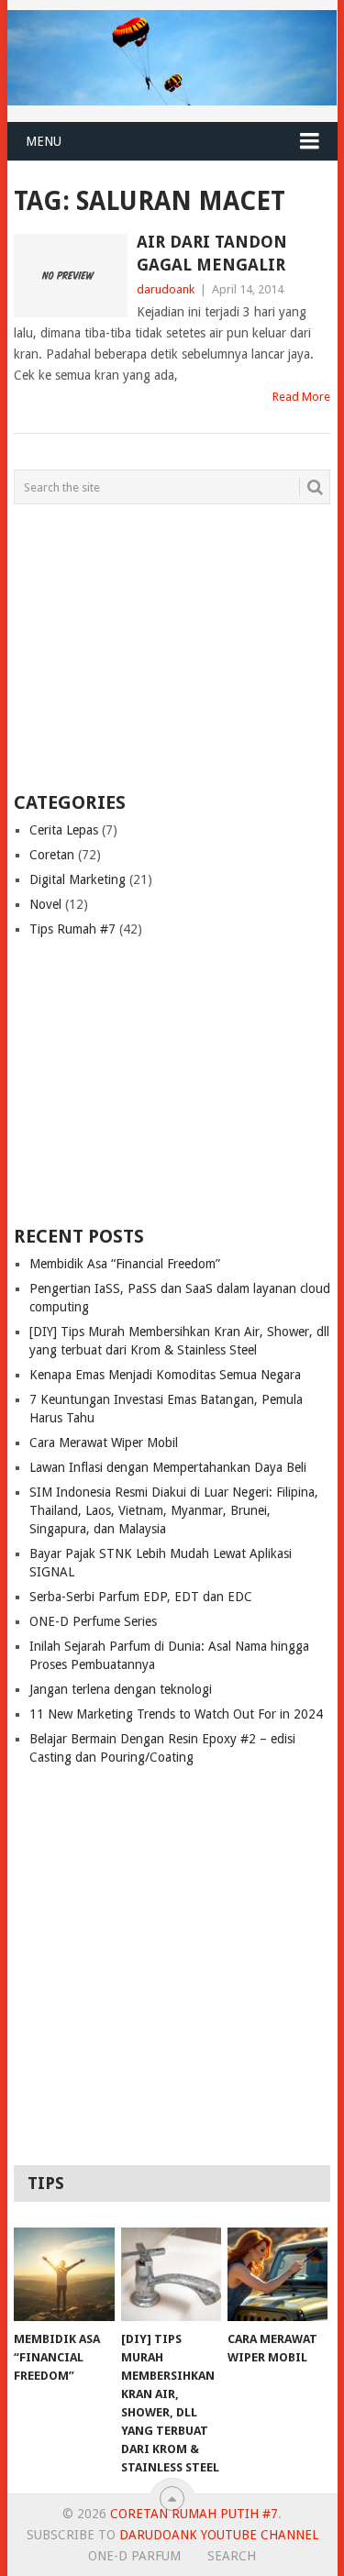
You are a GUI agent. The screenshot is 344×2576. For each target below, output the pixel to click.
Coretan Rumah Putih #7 (194, 2514)
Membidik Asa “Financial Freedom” (125, 1264)
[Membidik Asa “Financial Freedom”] (64, 2274)
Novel (45, 904)
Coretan (52, 855)
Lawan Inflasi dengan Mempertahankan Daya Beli (168, 1467)
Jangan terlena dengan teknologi (121, 1689)
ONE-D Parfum (134, 2556)
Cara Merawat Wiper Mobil (104, 1443)
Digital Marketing (78, 879)
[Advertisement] (128, 647)
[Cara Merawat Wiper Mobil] (277, 2274)
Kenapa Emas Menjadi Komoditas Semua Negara (165, 1375)
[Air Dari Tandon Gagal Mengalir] (71, 276)
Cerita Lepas (64, 830)
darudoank (166, 289)
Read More (301, 397)
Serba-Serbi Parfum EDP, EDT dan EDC (141, 1597)
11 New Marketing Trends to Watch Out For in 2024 (176, 1714)
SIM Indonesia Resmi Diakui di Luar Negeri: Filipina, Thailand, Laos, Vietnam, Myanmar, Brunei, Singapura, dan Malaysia (174, 1510)
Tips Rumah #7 (72, 929)
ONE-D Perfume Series (93, 1621)
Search (232, 2556)
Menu (44, 141)
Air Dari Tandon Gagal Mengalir (212, 253)
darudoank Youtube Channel (219, 2535)
